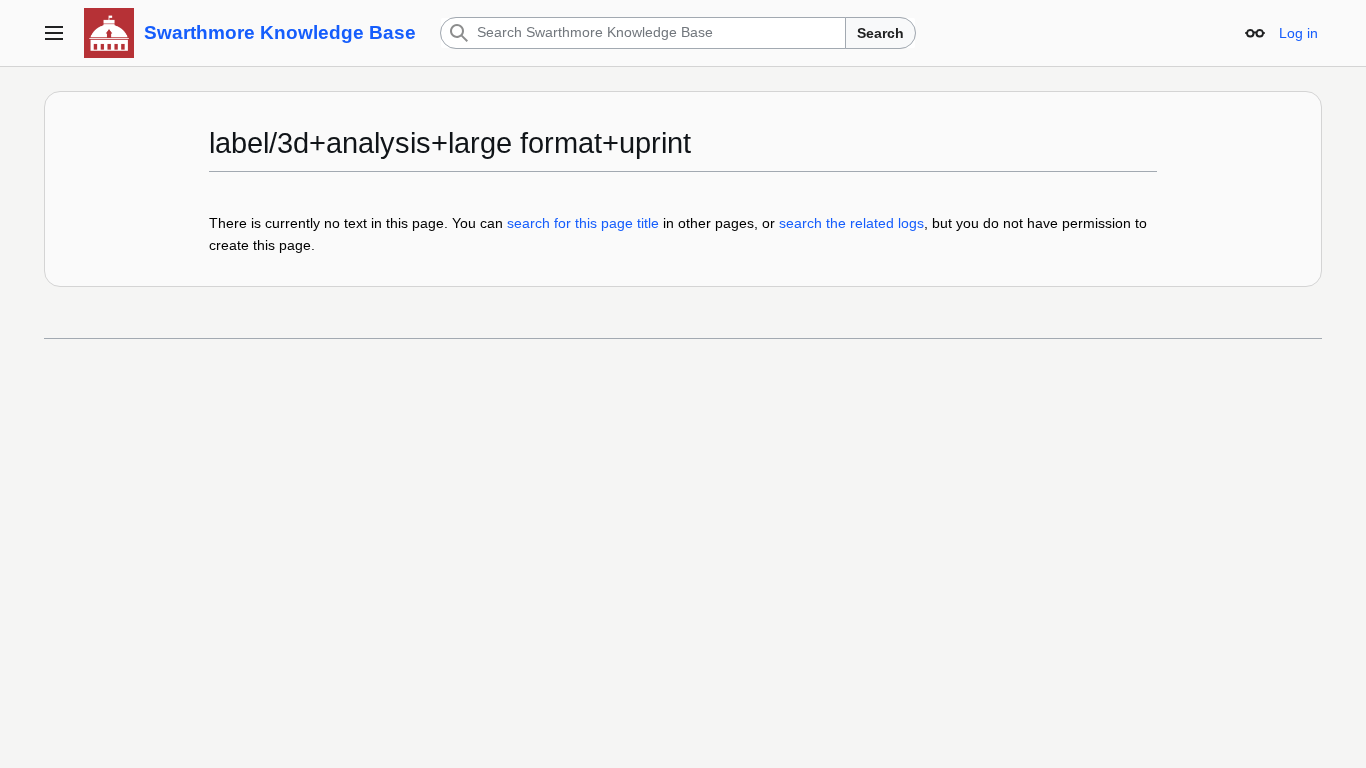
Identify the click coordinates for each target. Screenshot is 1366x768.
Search (880, 33)
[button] (54, 33)
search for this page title (583, 223)
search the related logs (851, 223)
